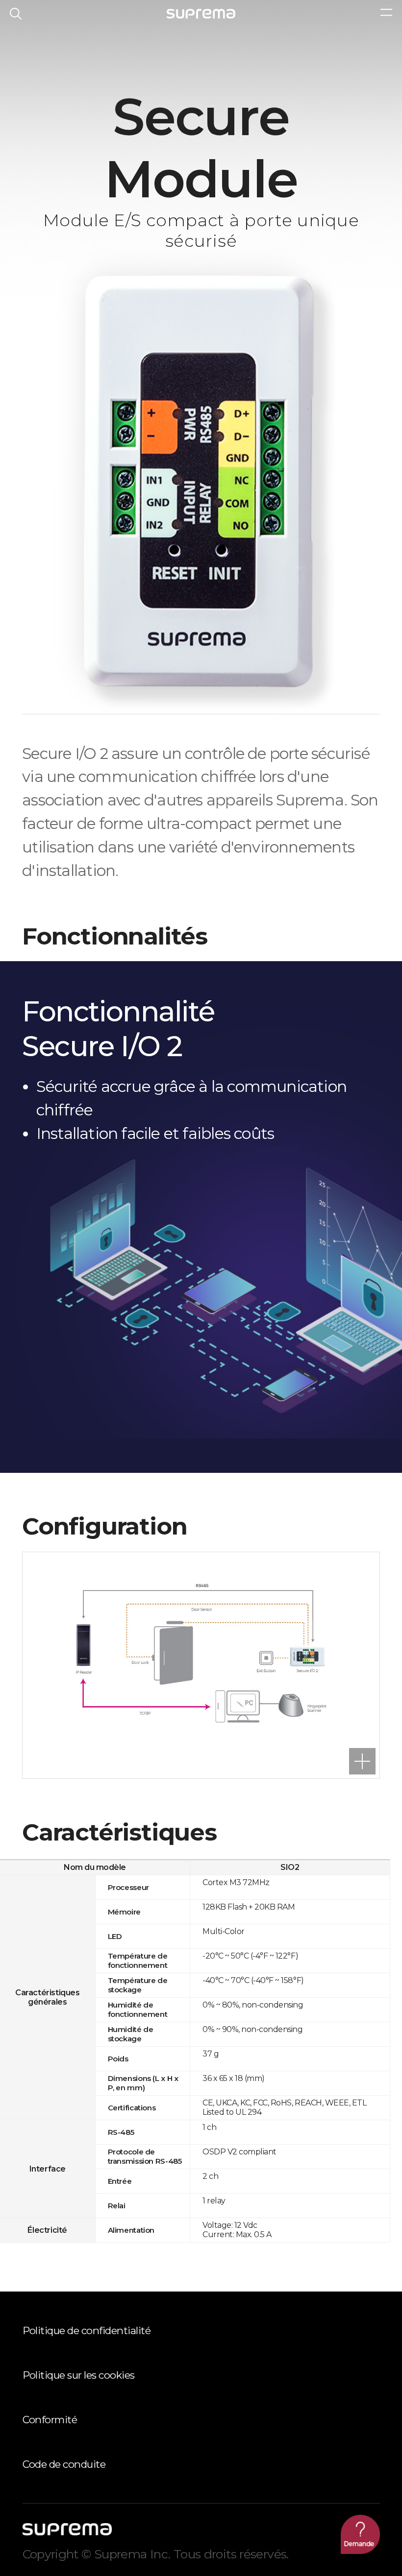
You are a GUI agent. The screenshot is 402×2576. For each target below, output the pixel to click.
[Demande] (360, 2534)
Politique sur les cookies (79, 2375)
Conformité (50, 2420)
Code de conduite (64, 2464)
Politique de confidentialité (87, 2330)
